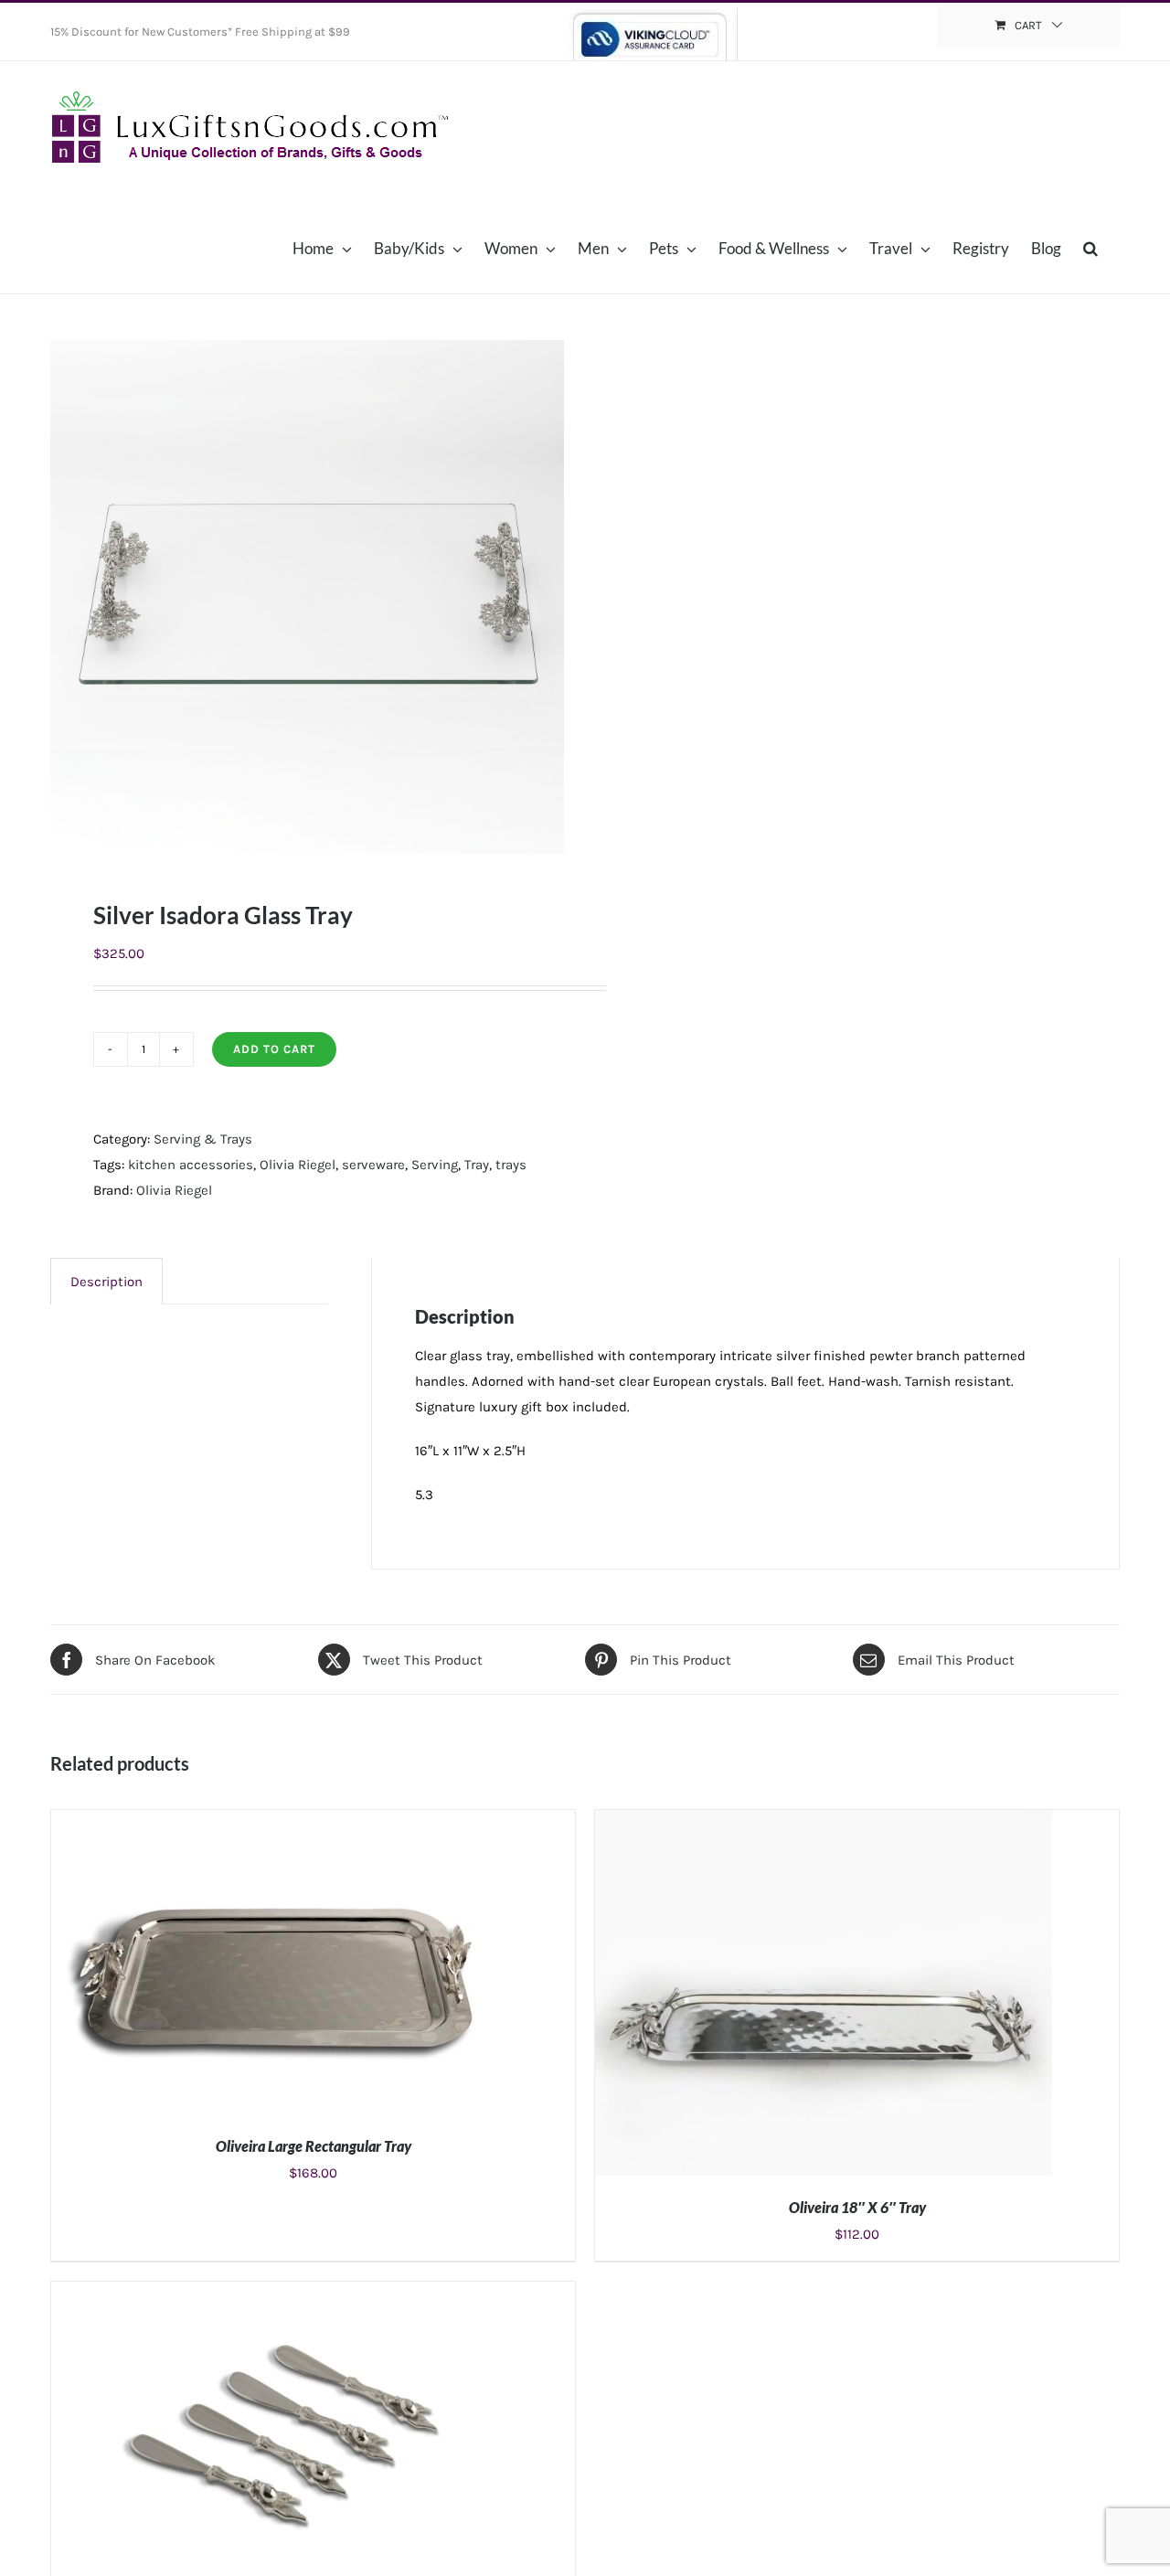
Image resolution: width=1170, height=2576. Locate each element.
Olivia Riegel (298, 1165)
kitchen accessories (191, 1165)
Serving (435, 1165)
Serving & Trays (203, 1139)
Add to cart (274, 1049)
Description (106, 1282)
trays (511, 1165)
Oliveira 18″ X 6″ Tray (857, 2207)
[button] (1090, 248)
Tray (477, 1165)
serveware (373, 1165)
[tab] (106, 1281)
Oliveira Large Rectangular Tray (314, 2146)
